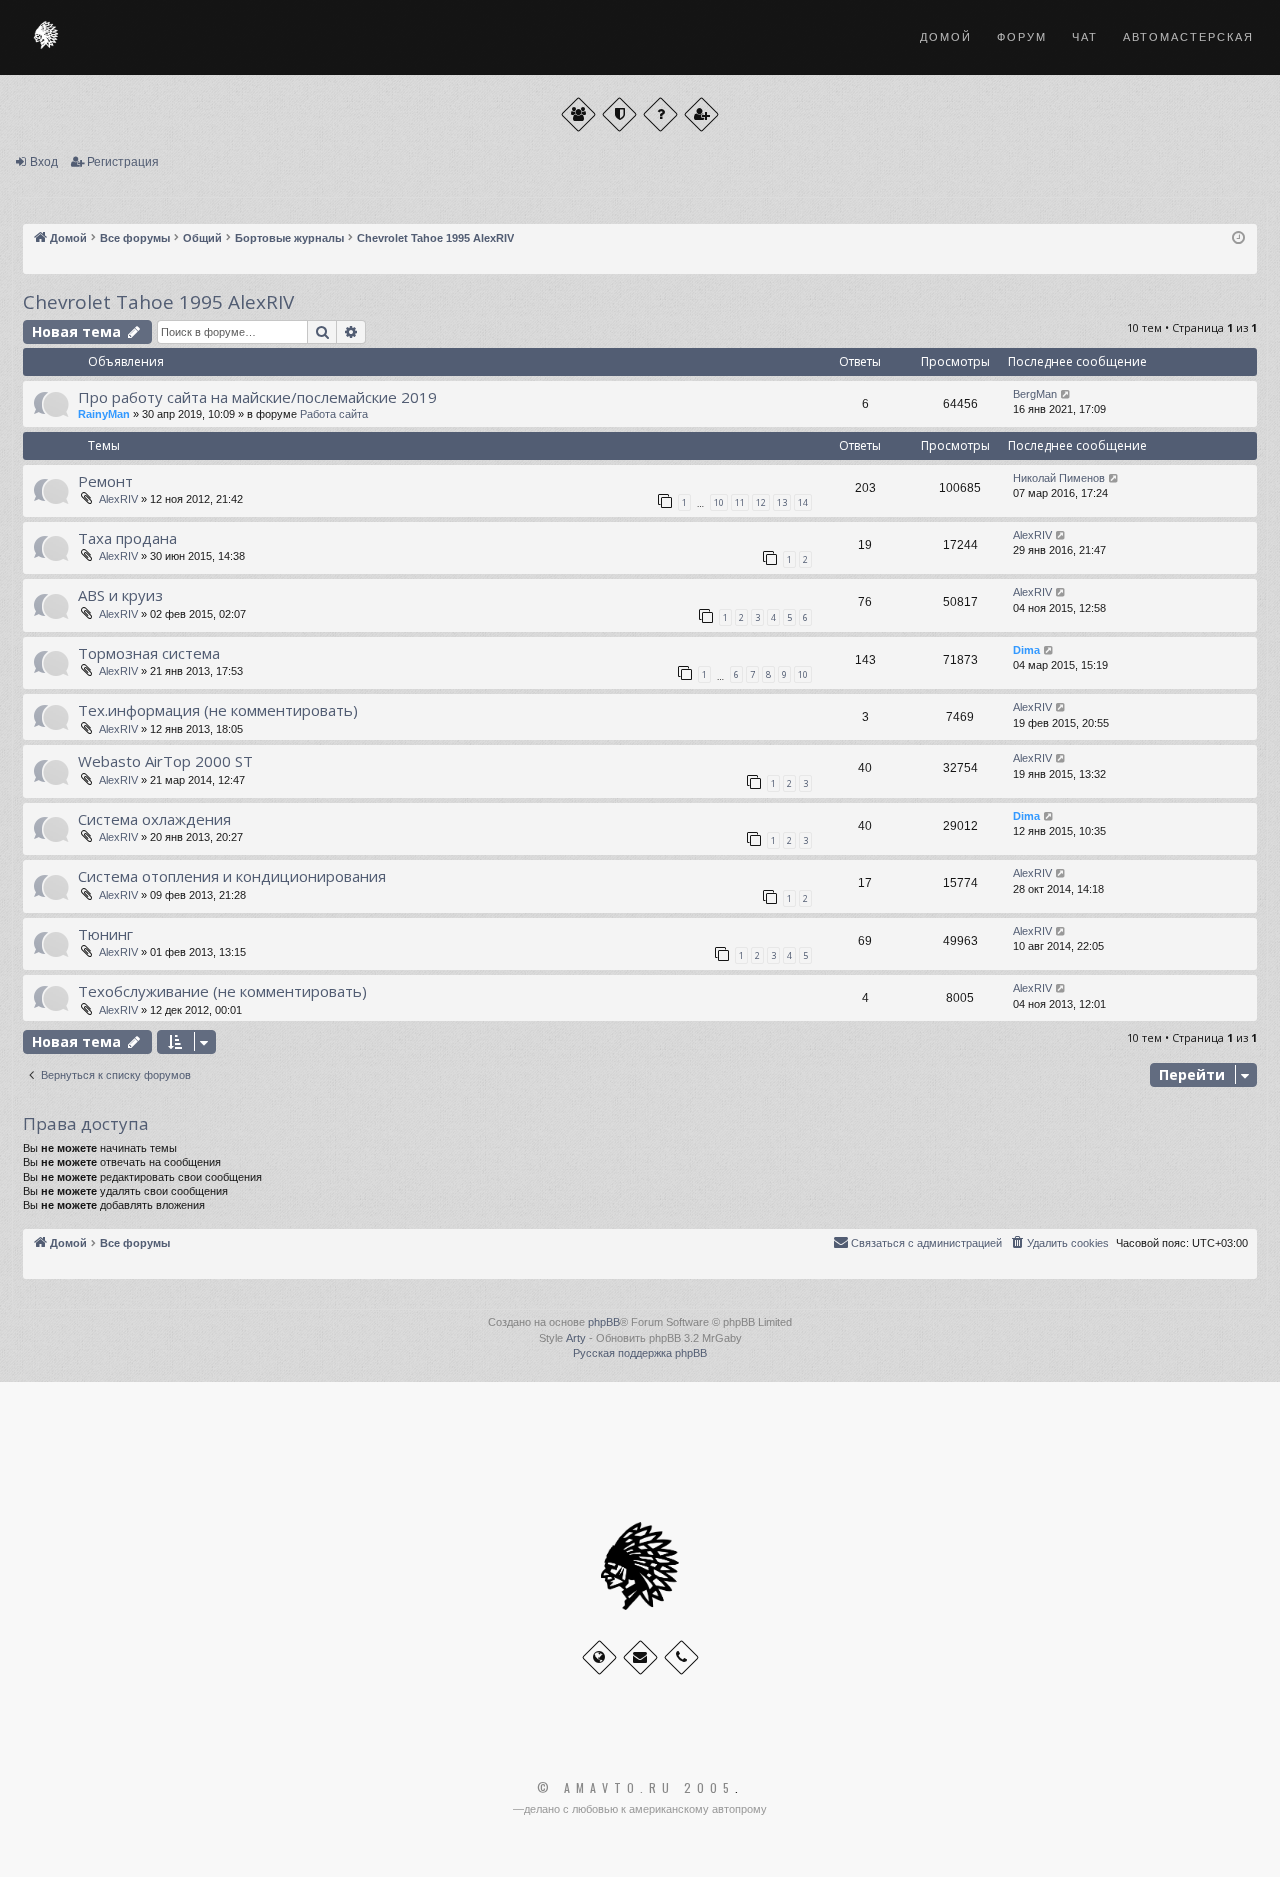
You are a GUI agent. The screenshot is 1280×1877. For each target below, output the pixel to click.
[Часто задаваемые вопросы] (660, 114)
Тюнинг (105, 934)
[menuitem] (1059, 1243)
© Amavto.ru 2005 (636, 1788)
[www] (599, 1657)
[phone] (681, 1657)
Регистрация (123, 162)
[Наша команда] (619, 114)
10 (719, 502)
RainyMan (104, 414)
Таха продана (127, 538)
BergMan (1035, 394)
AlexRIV (118, 499)
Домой (946, 37)
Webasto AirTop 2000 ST (165, 761)
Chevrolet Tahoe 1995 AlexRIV (158, 302)
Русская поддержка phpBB (640, 1353)
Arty (576, 1338)
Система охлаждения (154, 819)
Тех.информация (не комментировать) (218, 710)
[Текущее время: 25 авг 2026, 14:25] (1238, 238)
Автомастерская (1188, 37)
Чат (1085, 37)
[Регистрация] (701, 114)
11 (740, 502)
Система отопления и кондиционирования (232, 876)
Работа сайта (334, 414)
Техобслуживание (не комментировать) (222, 991)
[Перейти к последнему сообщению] (1066, 394)
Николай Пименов (1059, 478)
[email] (640, 1657)
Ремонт (105, 481)
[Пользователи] (578, 114)
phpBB (604, 1322)
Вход (44, 162)
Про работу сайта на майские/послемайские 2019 (257, 397)
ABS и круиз (120, 595)
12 (761, 502)
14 (803, 502)
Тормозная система (149, 653)
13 (782, 502)
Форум (1022, 37)
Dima (1026, 650)
